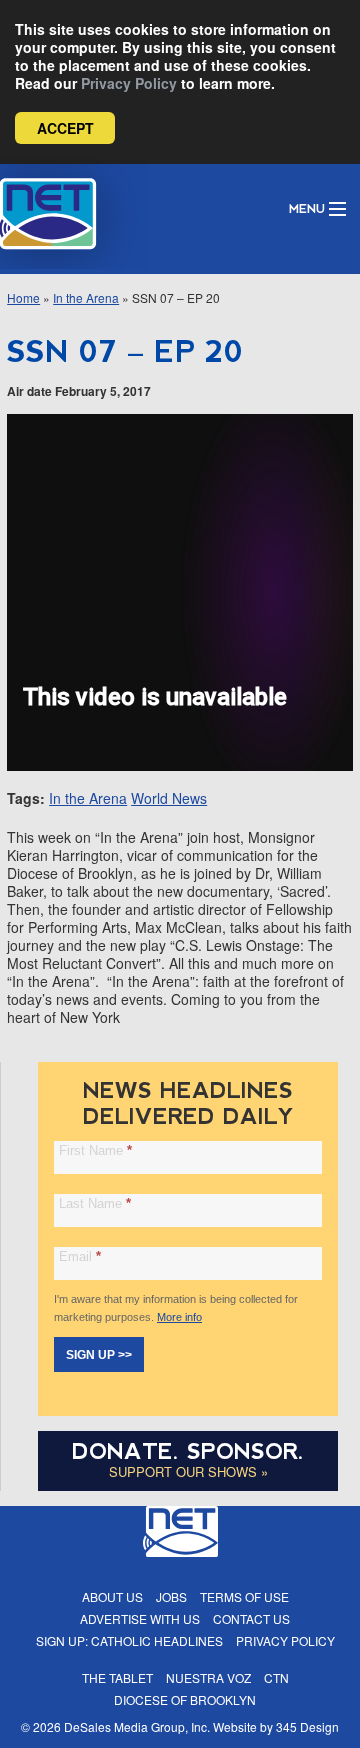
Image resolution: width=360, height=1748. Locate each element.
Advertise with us (140, 1618)
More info (179, 1317)
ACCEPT (65, 128)
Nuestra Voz (208, 1677)
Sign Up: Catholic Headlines (129, 1640)
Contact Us (251, 1618)
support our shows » (188, 1471)
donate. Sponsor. (188, 1451)
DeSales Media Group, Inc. (137, 1726)
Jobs (171, 1596)
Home (23, 297)
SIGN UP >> (99, 1355)
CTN (276, 1677)
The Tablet (117, 1677)
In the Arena (86, 297)
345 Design (307, 1726)
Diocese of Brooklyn (185, 1699)
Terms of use (244, 1596)
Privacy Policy (129, 83)
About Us (112, 1596)
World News (169, 798)
